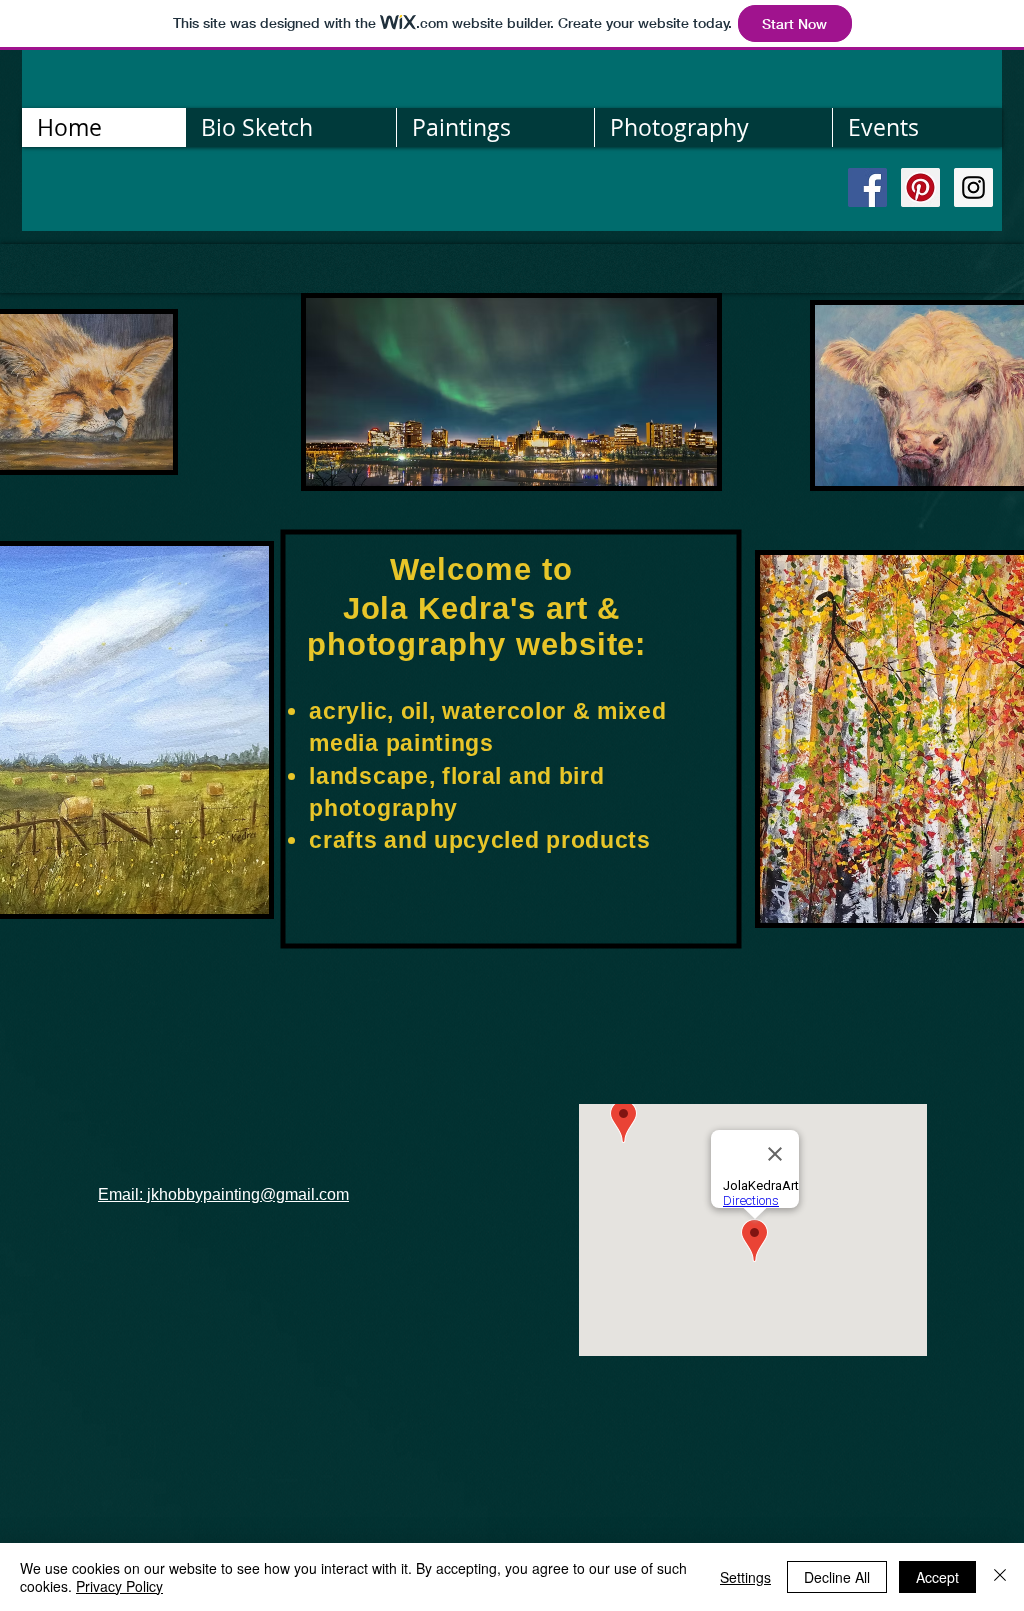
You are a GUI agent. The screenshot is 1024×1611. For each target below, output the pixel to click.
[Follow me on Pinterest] (920, 187)
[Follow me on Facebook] (867, 187)
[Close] (1000, 1577)
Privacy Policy (119, 1586)
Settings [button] (745, 1577)
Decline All (837, 1577)
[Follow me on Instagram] (973, 187)
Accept (937, 1577)
